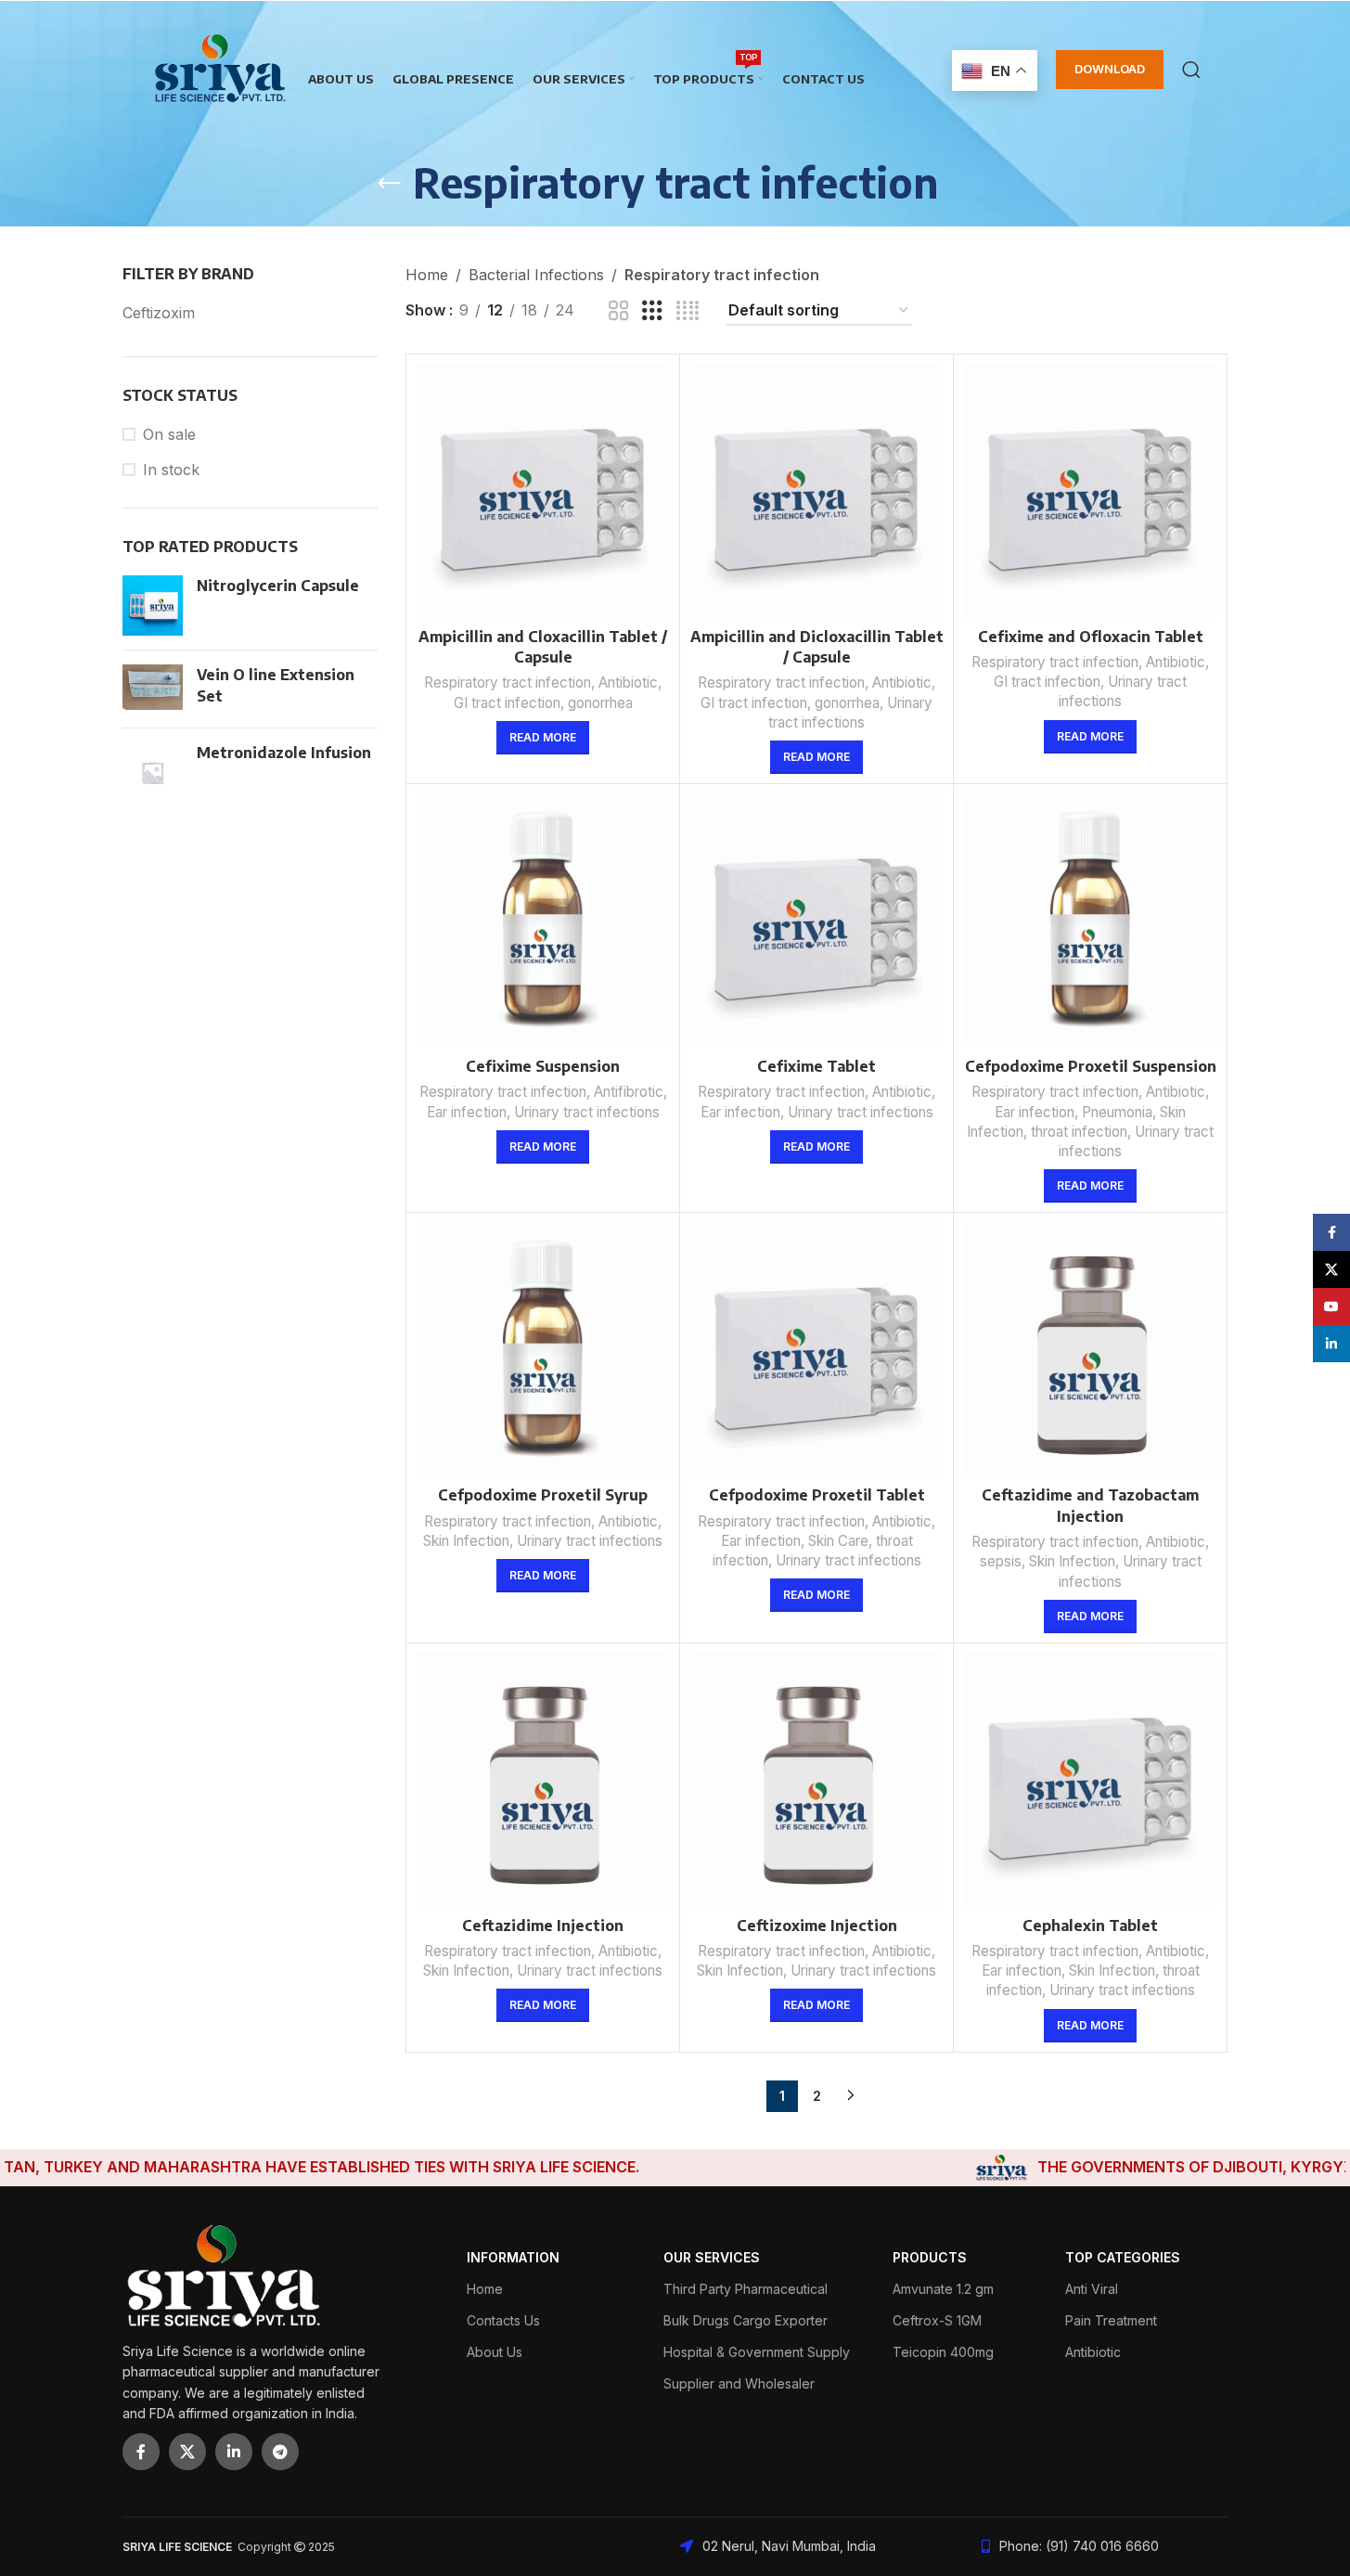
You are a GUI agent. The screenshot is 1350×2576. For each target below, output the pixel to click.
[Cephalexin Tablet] (1090, 1780)
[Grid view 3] (652, 311)
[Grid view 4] (688, 311)
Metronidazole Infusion (284, 753)
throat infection (1079, 1132)
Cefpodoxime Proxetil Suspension (1091, 1066)
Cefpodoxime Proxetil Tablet (817, 1495)
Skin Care (838, 1541)
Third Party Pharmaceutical (746, 2289)
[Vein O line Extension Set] (153, 689)
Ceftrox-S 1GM (937, 2320)
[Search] (1191, 70)
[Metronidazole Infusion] (153, 773)
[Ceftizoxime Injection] (816, 1780)
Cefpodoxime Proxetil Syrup (543, 1495)
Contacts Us (503, 2320)
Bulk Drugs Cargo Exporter (746, 2320)
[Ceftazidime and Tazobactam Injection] (1090, 1349)
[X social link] (187, 2452)
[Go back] (390, 184)
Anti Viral (1092, 2289)
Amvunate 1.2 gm (943, 2289)
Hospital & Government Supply (757, 2352)
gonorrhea (600, 703)
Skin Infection (466, 1541)
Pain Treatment (1111, 2320)
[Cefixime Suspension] (543, 921)
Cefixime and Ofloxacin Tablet (1091, 637)
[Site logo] (220, 68)
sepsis (1001, 1561)
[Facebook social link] (141, 2452)
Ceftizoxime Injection (817, 1926)
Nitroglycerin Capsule (278, 586)
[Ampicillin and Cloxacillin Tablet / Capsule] (543, 491)
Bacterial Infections (536, 275)
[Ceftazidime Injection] (543, 1780)
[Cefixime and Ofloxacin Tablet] (1090, 491)
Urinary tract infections (587, 1112)
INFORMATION (513, 2257)
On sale (169, 434)
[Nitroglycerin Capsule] (153, 605)
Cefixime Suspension (543, 1066)
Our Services (712, 2257)
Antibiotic (628, 683)
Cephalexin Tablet (1090, 1926)
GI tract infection (507, 703)
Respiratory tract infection (508, 683)
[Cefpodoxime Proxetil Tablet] (816, 1349)
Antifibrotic (629, 1092)
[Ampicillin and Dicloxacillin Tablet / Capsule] (816, 491)
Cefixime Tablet (816, 1066)
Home (427, 275)
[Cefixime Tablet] (816, 921)
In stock (171, 470)
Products (930, 2257)
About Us (495, 2352)
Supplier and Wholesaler (739, 2383)
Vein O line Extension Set (276, 685)
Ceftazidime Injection (543, 1926)
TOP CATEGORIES (1123, 2257)
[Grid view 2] (619, 311)
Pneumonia (1117, 1112)
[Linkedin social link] (234, 2452)
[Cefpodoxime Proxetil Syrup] (543, 1349)
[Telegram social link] (280, 2452)
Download (1110, 69)
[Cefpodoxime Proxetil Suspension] (1090, 921)
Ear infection (467, 1112)
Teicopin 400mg (943, 2352)
